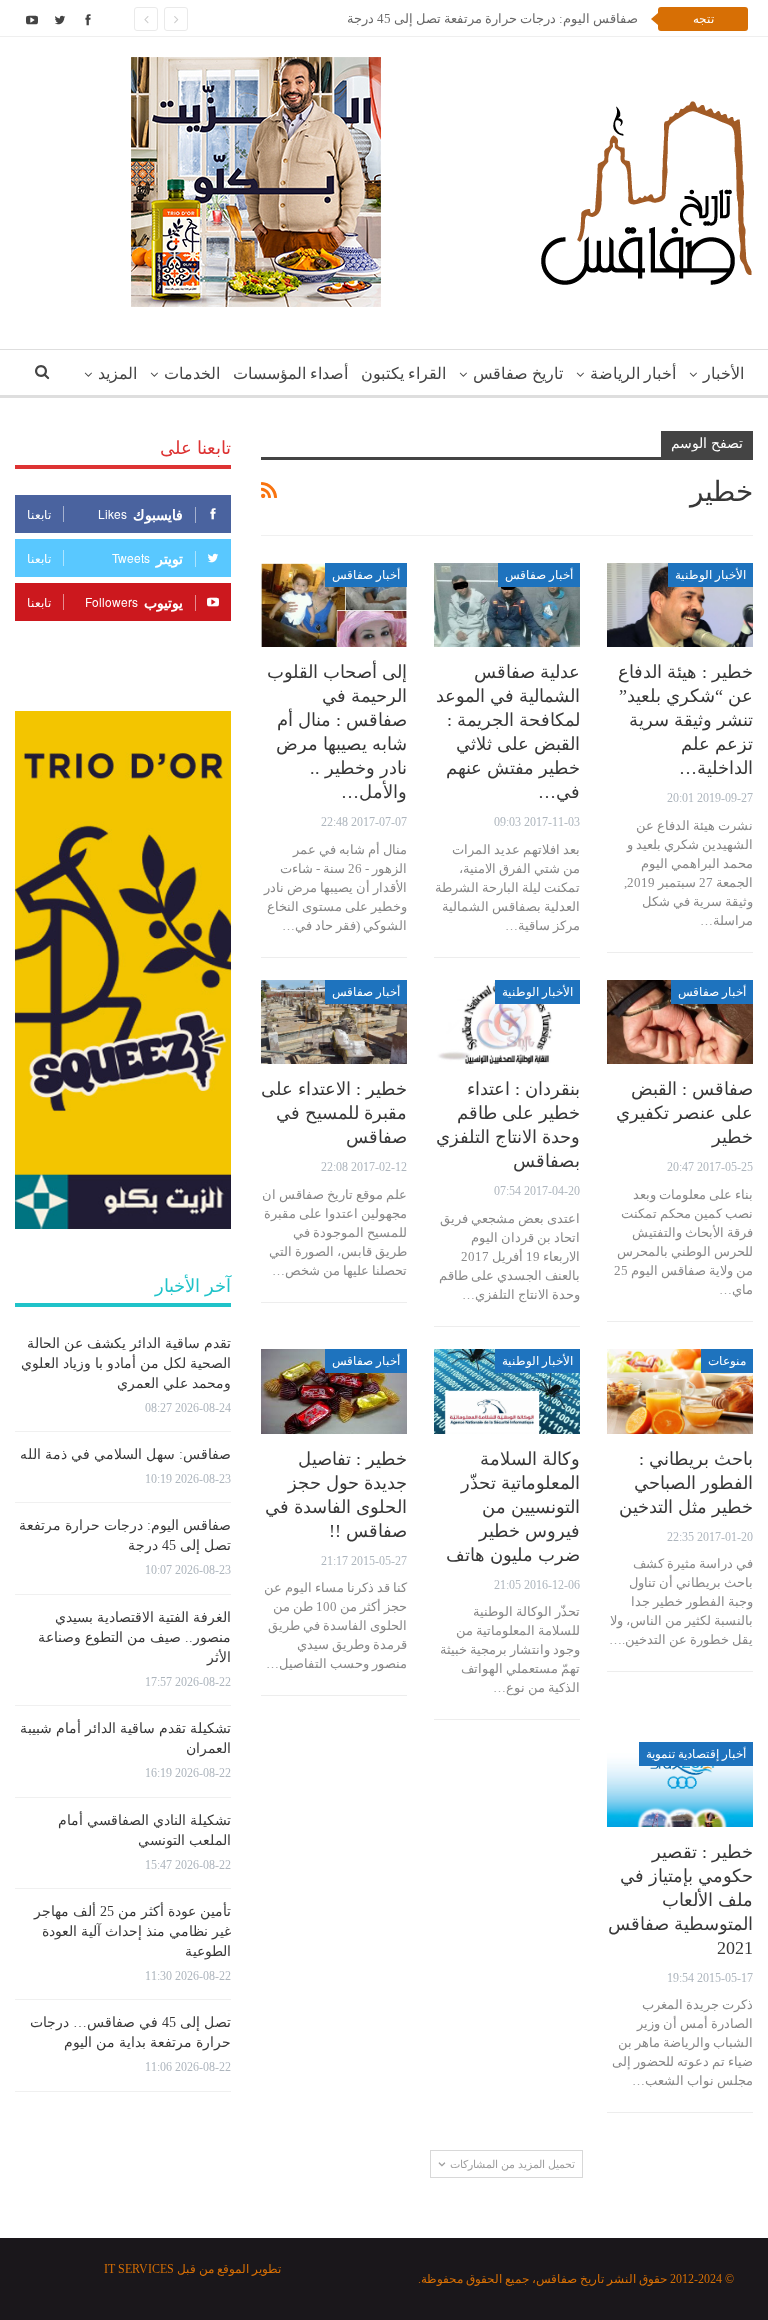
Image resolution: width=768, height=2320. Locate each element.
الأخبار (723, 373)
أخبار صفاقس (539, 575)
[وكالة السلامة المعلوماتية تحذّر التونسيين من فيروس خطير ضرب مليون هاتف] (507, 1391)
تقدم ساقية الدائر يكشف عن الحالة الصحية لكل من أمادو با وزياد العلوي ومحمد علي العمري (126, 1363)
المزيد (117, 373)
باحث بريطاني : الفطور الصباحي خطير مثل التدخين (686, 1483)
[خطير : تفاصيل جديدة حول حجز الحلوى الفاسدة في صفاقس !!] (334, 1391)
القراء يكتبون (403, 373)
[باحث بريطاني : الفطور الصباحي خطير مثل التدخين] (680, 1391)
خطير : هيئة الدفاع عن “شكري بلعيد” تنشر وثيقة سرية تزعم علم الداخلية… (685, 720)
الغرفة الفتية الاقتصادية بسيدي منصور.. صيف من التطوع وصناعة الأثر (134, 1637)
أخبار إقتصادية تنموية (696, 1754)
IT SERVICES (139, 2269)
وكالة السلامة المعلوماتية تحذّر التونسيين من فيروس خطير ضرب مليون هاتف (513, 1507)
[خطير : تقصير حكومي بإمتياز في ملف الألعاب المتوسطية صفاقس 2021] (680, 1784)
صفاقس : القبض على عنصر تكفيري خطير (684, 1113)
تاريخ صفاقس (518, 373)
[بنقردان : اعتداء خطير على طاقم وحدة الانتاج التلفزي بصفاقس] (507, 1022)
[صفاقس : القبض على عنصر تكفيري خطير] (680, 1022)
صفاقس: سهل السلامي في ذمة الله (125, 1454)
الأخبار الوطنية (710, 575)
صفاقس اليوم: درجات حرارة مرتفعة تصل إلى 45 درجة (492, 18)
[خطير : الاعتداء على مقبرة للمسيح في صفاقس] (334, 1022)
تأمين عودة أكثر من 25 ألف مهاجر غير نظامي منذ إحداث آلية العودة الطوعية (132, 1931)
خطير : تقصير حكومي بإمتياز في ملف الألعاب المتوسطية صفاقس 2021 (680, 1900)
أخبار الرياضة (633, 373)
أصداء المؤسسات (290, 373)
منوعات (727, 1361)
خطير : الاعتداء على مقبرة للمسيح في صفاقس (334, 1113)
